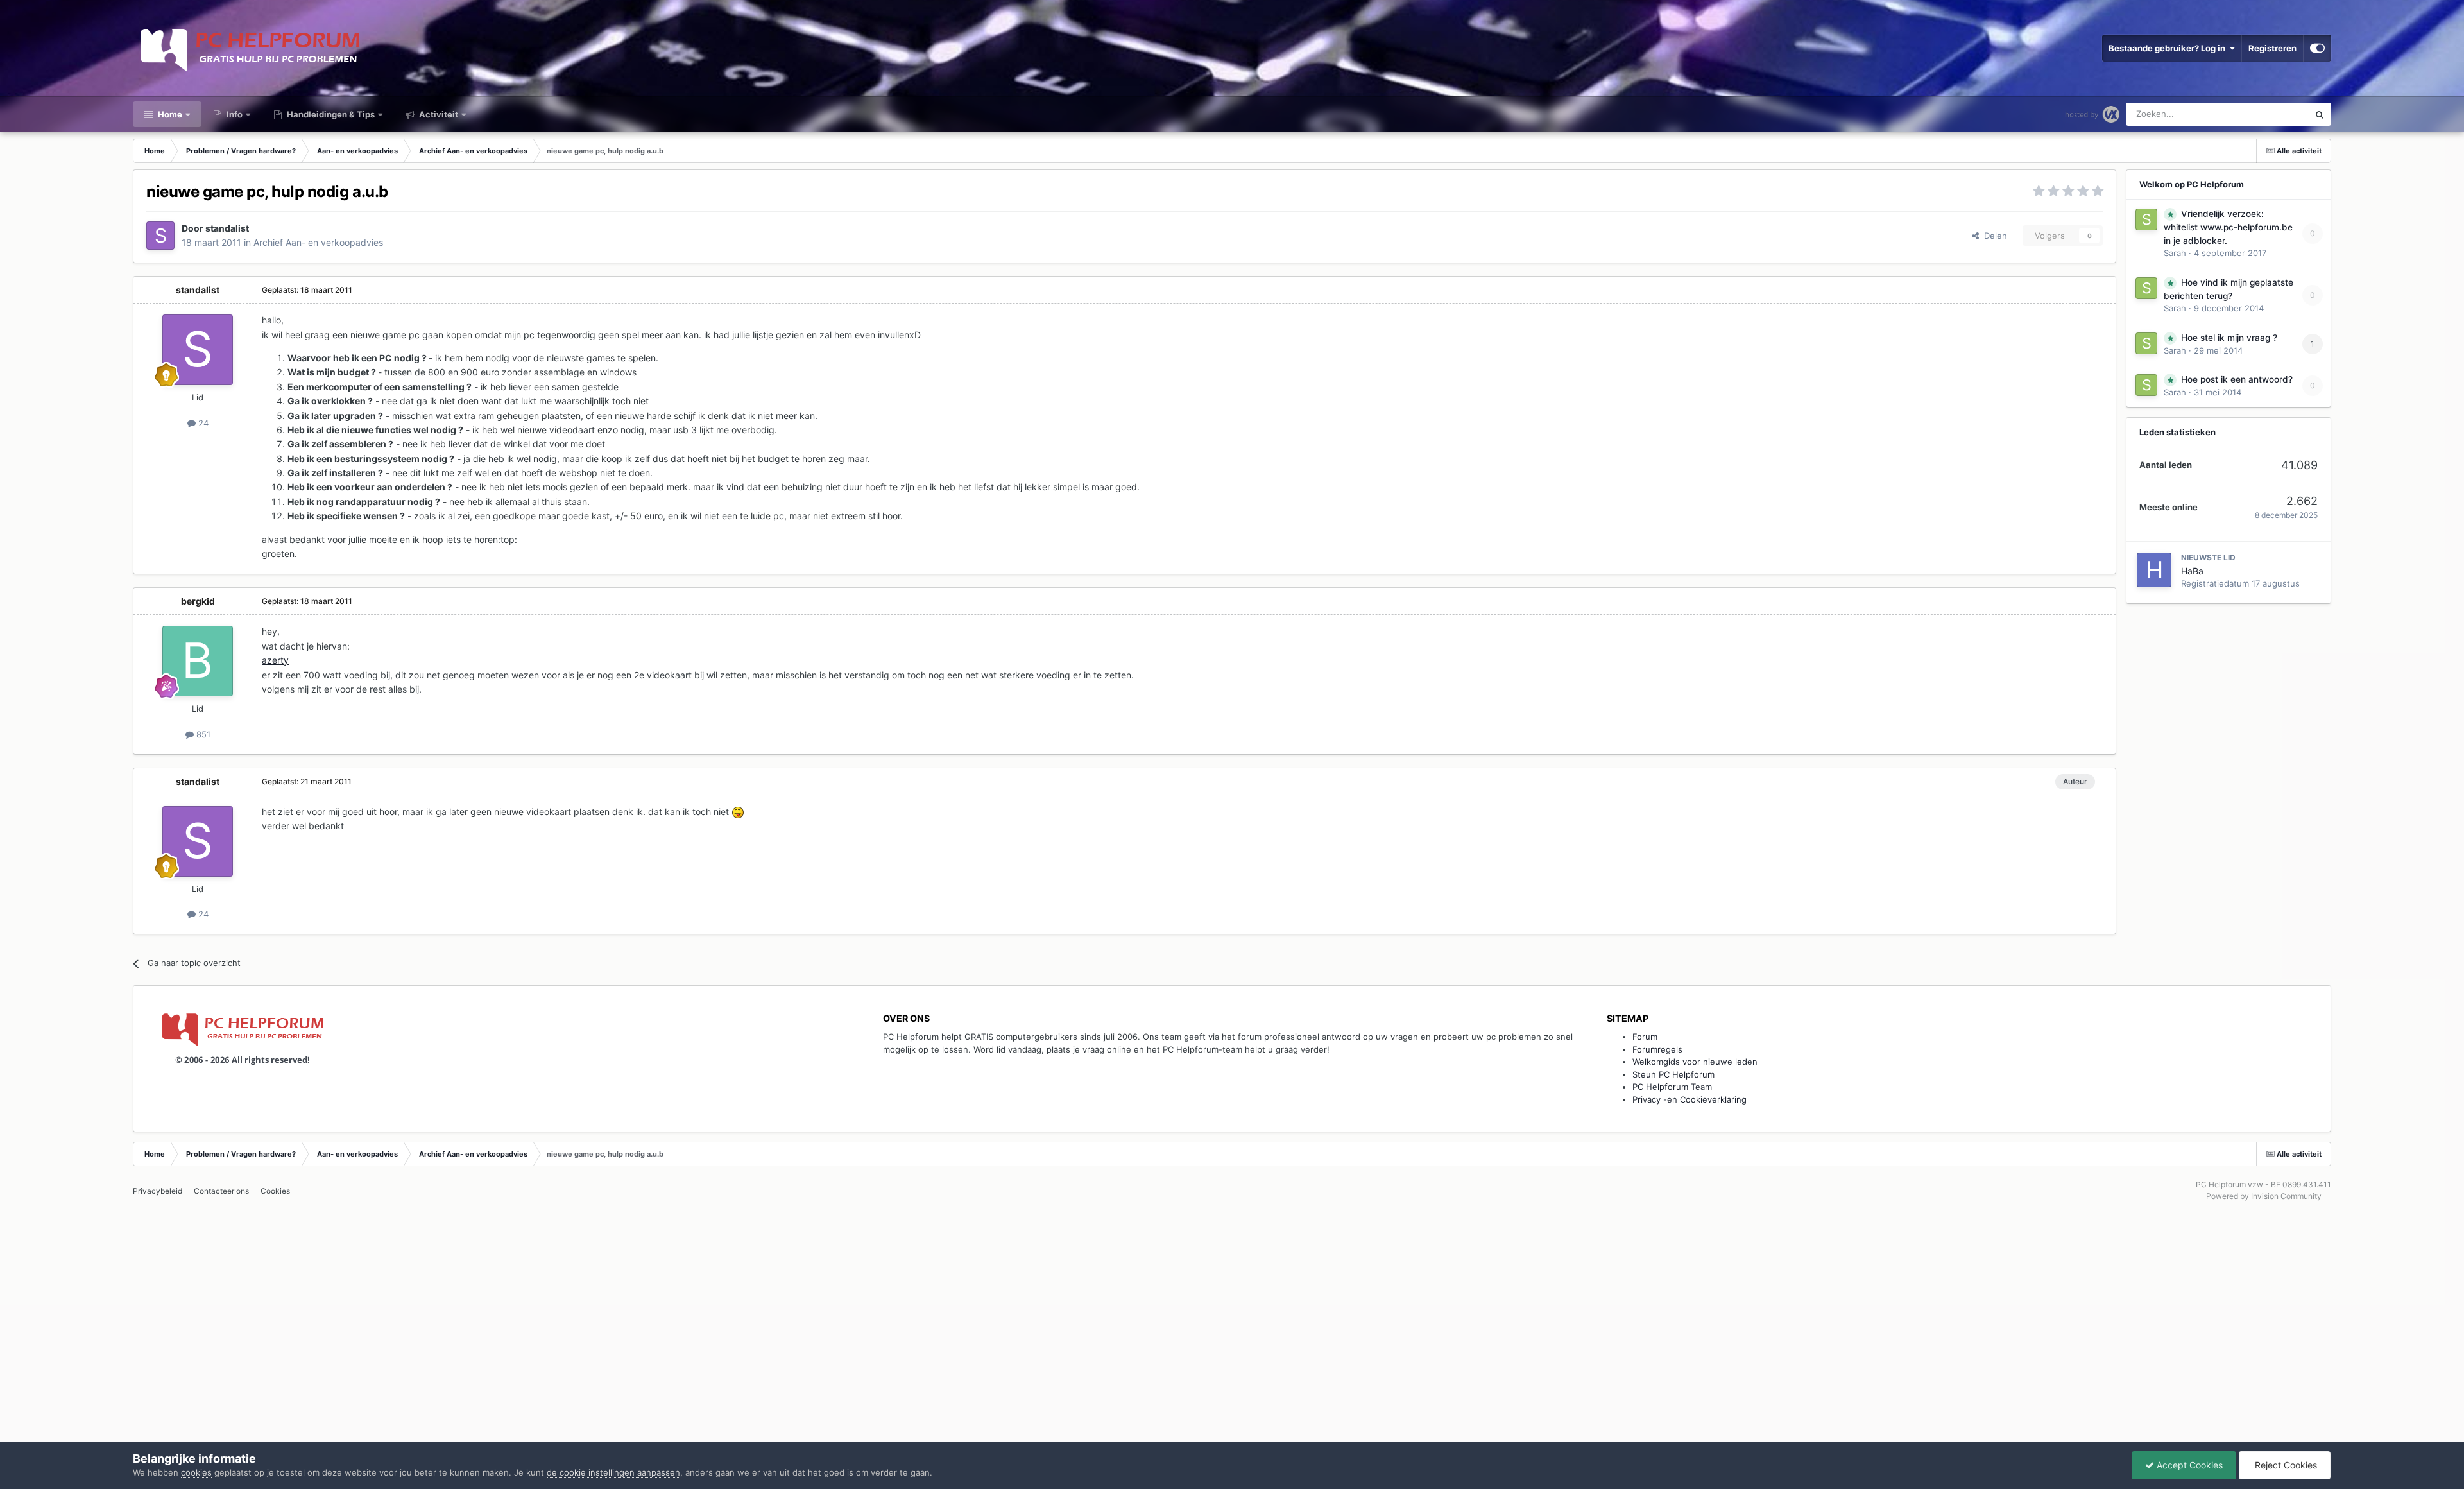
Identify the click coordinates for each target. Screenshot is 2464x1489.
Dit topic (2276, 114)
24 (202, 423)
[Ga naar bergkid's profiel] (198, 661)
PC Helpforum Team (1672, 1087)
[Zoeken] (2320, 114)
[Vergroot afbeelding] (738, 812)
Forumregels (1657, 1049)
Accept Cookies (2188, 1465)
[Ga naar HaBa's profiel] (2154, 570)
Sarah (2175, 253)
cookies (196, 1472)
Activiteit (438, 114)
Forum (1645, 1037)
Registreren (2272, 48)
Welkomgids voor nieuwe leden (1695, 1062)
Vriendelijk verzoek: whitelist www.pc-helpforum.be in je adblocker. (2228, 227)
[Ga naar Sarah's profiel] (2146, 219)
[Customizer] (2317, 48)
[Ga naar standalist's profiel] (160, 236)
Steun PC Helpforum (1673, 1074)
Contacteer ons (221, 1191)
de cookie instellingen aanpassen (613, 1472)
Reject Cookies (2285, 1465)
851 (202, 734)
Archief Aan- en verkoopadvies (318, 242)
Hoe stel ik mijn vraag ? (2229, 338)
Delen (1993, 236)
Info (234, 114)
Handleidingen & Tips (330, 114)
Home (169, 114)
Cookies (275, 1191)
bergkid (198, 601)
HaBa (2192, 571)
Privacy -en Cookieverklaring (1690, 1099)
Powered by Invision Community (2264, 1196)
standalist (227, 228)
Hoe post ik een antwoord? (2237, 379)
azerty (275, 660)
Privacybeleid (158, 1191)
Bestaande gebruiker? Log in (2169, 48)
